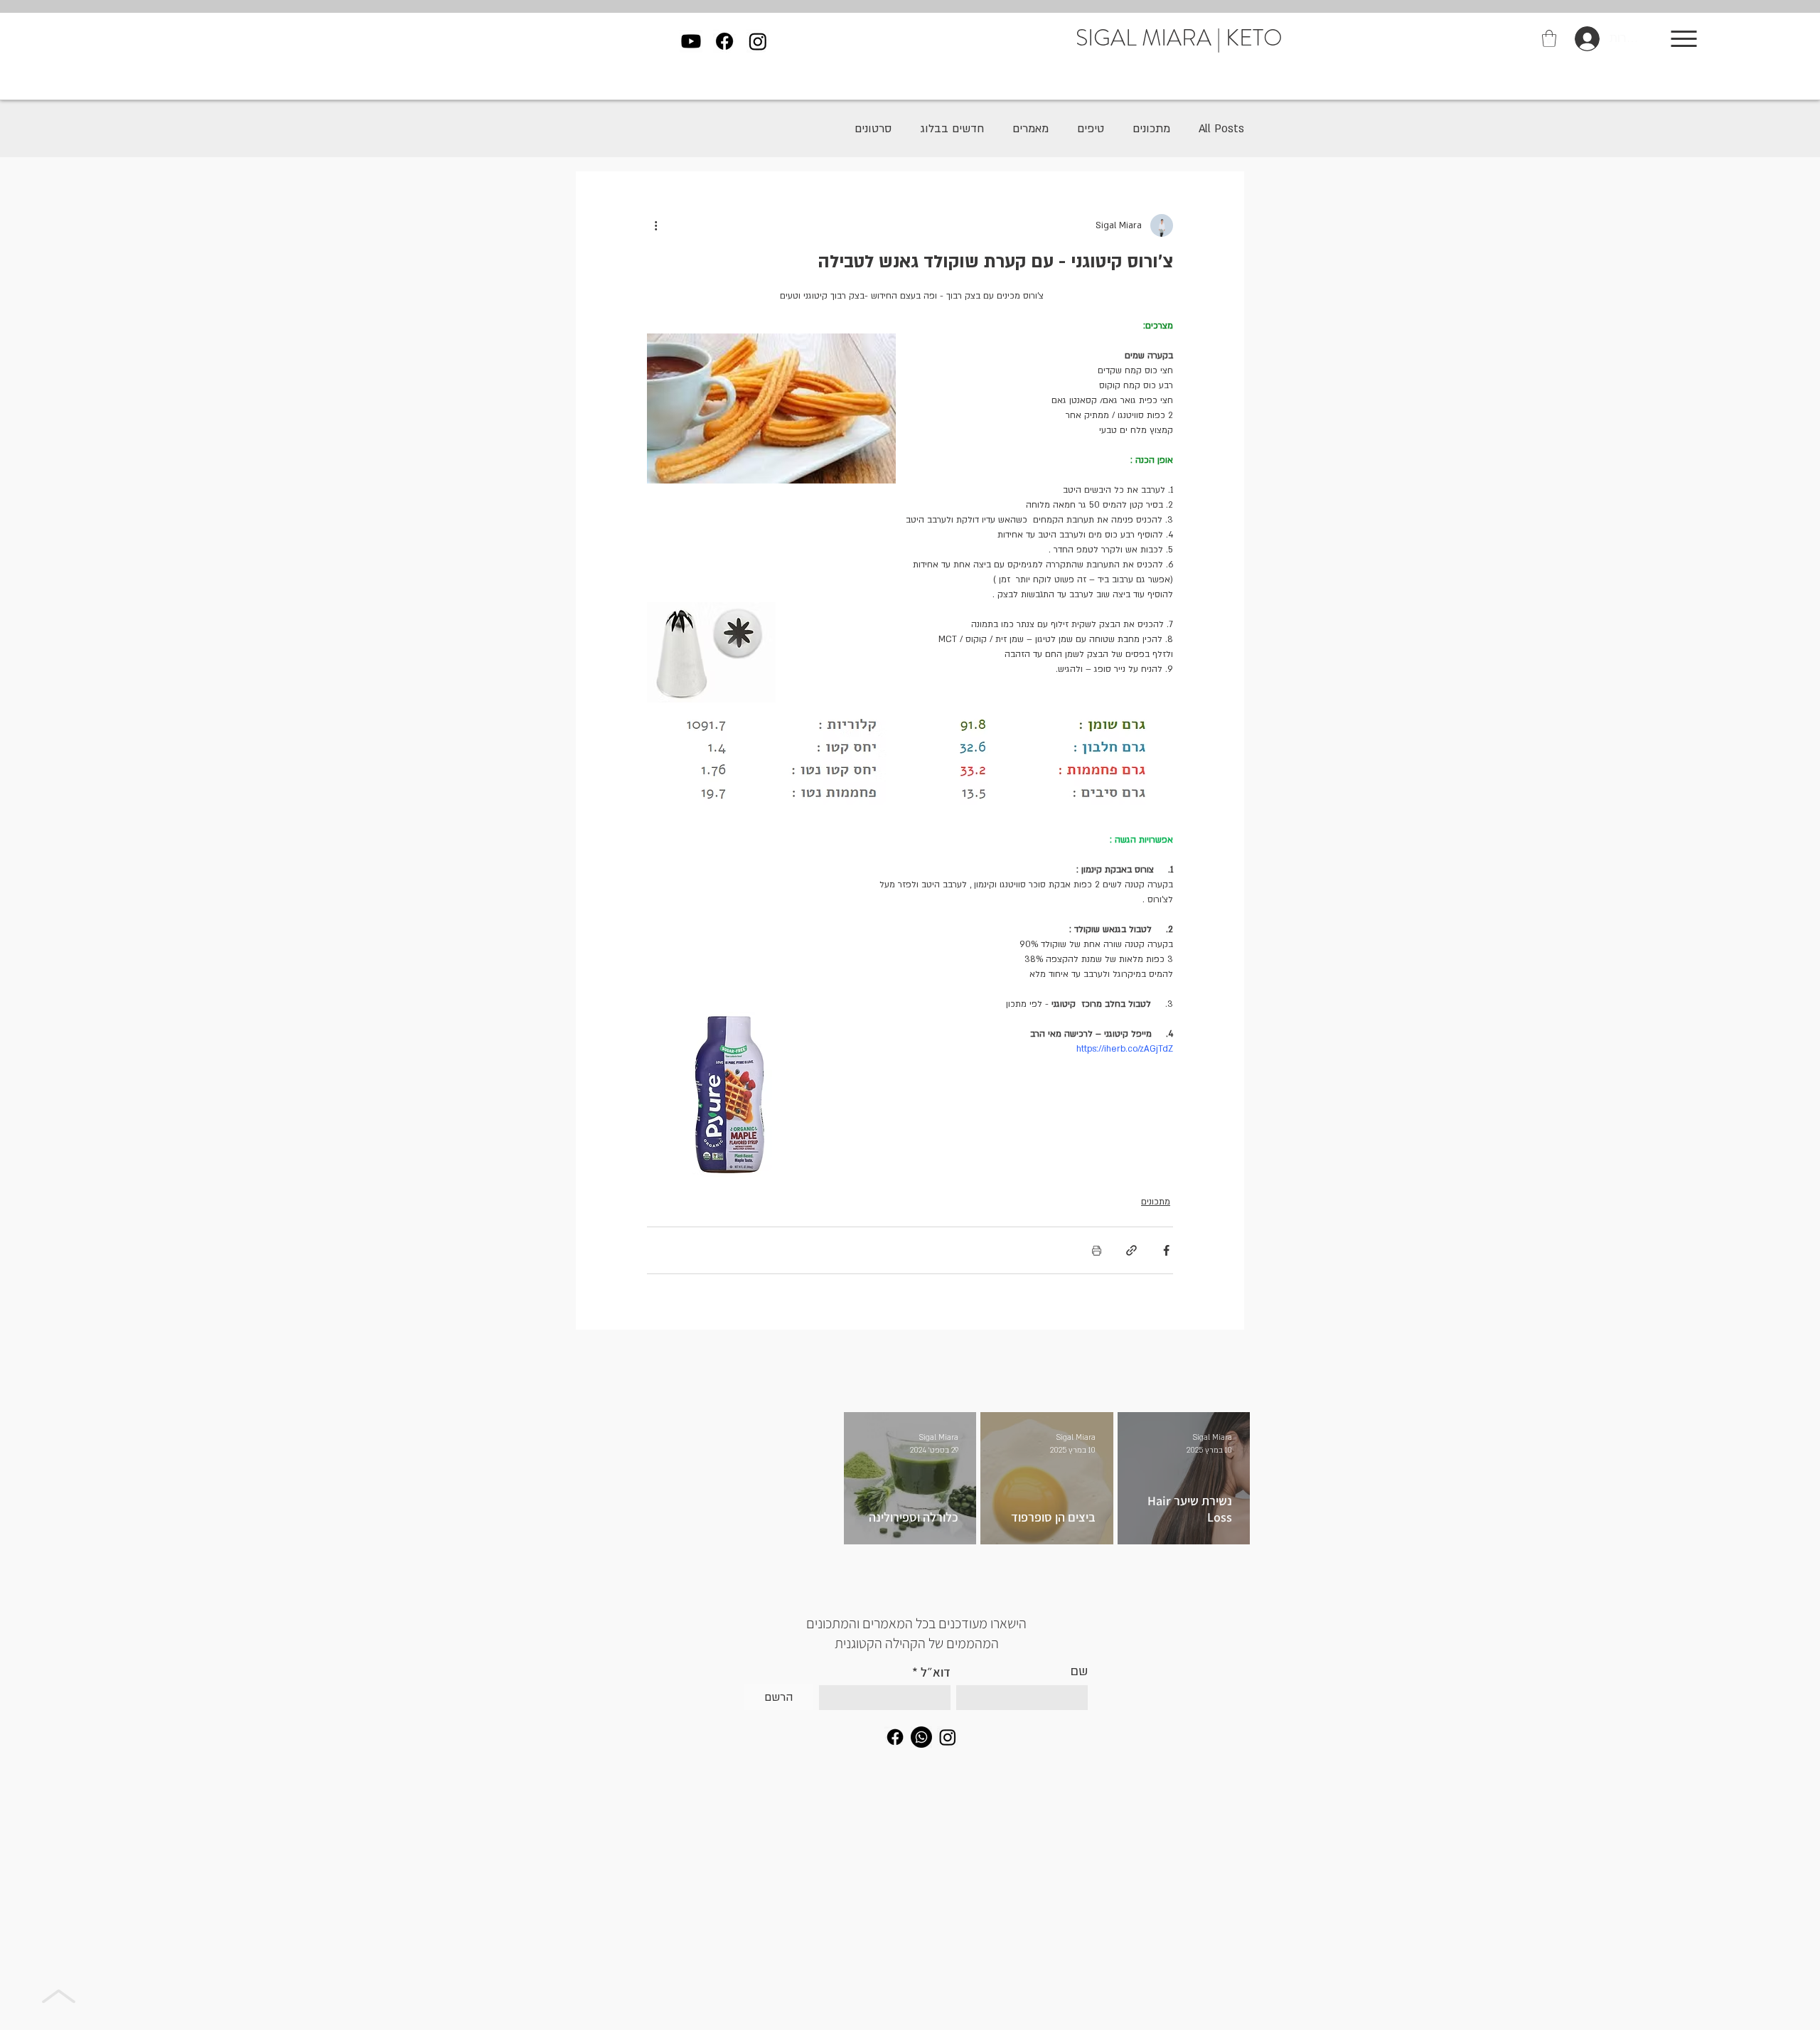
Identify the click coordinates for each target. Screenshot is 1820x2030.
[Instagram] (758, 41)
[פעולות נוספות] (655, 225)
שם (1079, 1672)
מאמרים (1031, 129)
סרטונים (873, 129)
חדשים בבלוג (952, 129)
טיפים (1091, 129)
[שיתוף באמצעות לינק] (1131, 1250)
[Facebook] (724, 41)
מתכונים (1151, 129)
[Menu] (1684, 38)
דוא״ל (936, 1672)
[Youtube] (691, 41)
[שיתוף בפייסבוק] (1166, 1250)
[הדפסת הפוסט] (1097, 1250)
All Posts (1221, 129)
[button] (1549, 38)
